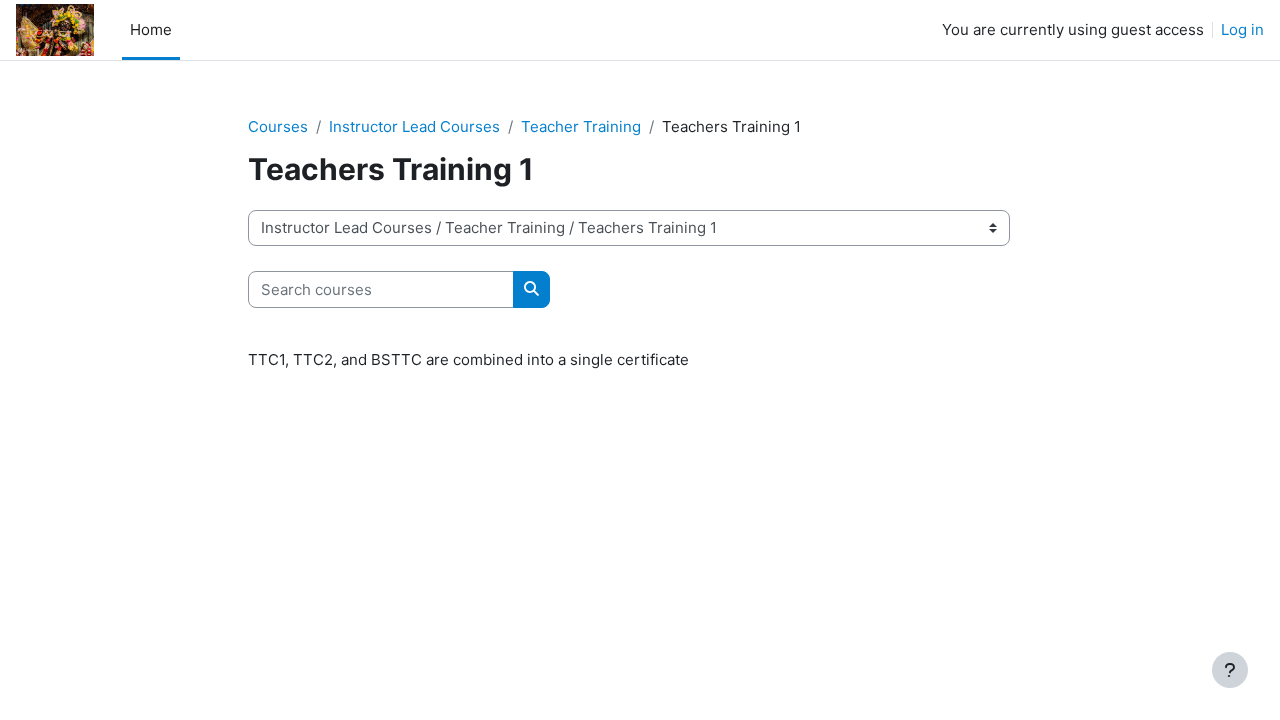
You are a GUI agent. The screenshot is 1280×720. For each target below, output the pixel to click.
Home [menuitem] (151, 29)
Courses (278, 126)
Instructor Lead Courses (414, 126)
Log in (1242, 29)
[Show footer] (1230, 670)
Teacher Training (581, 126)
